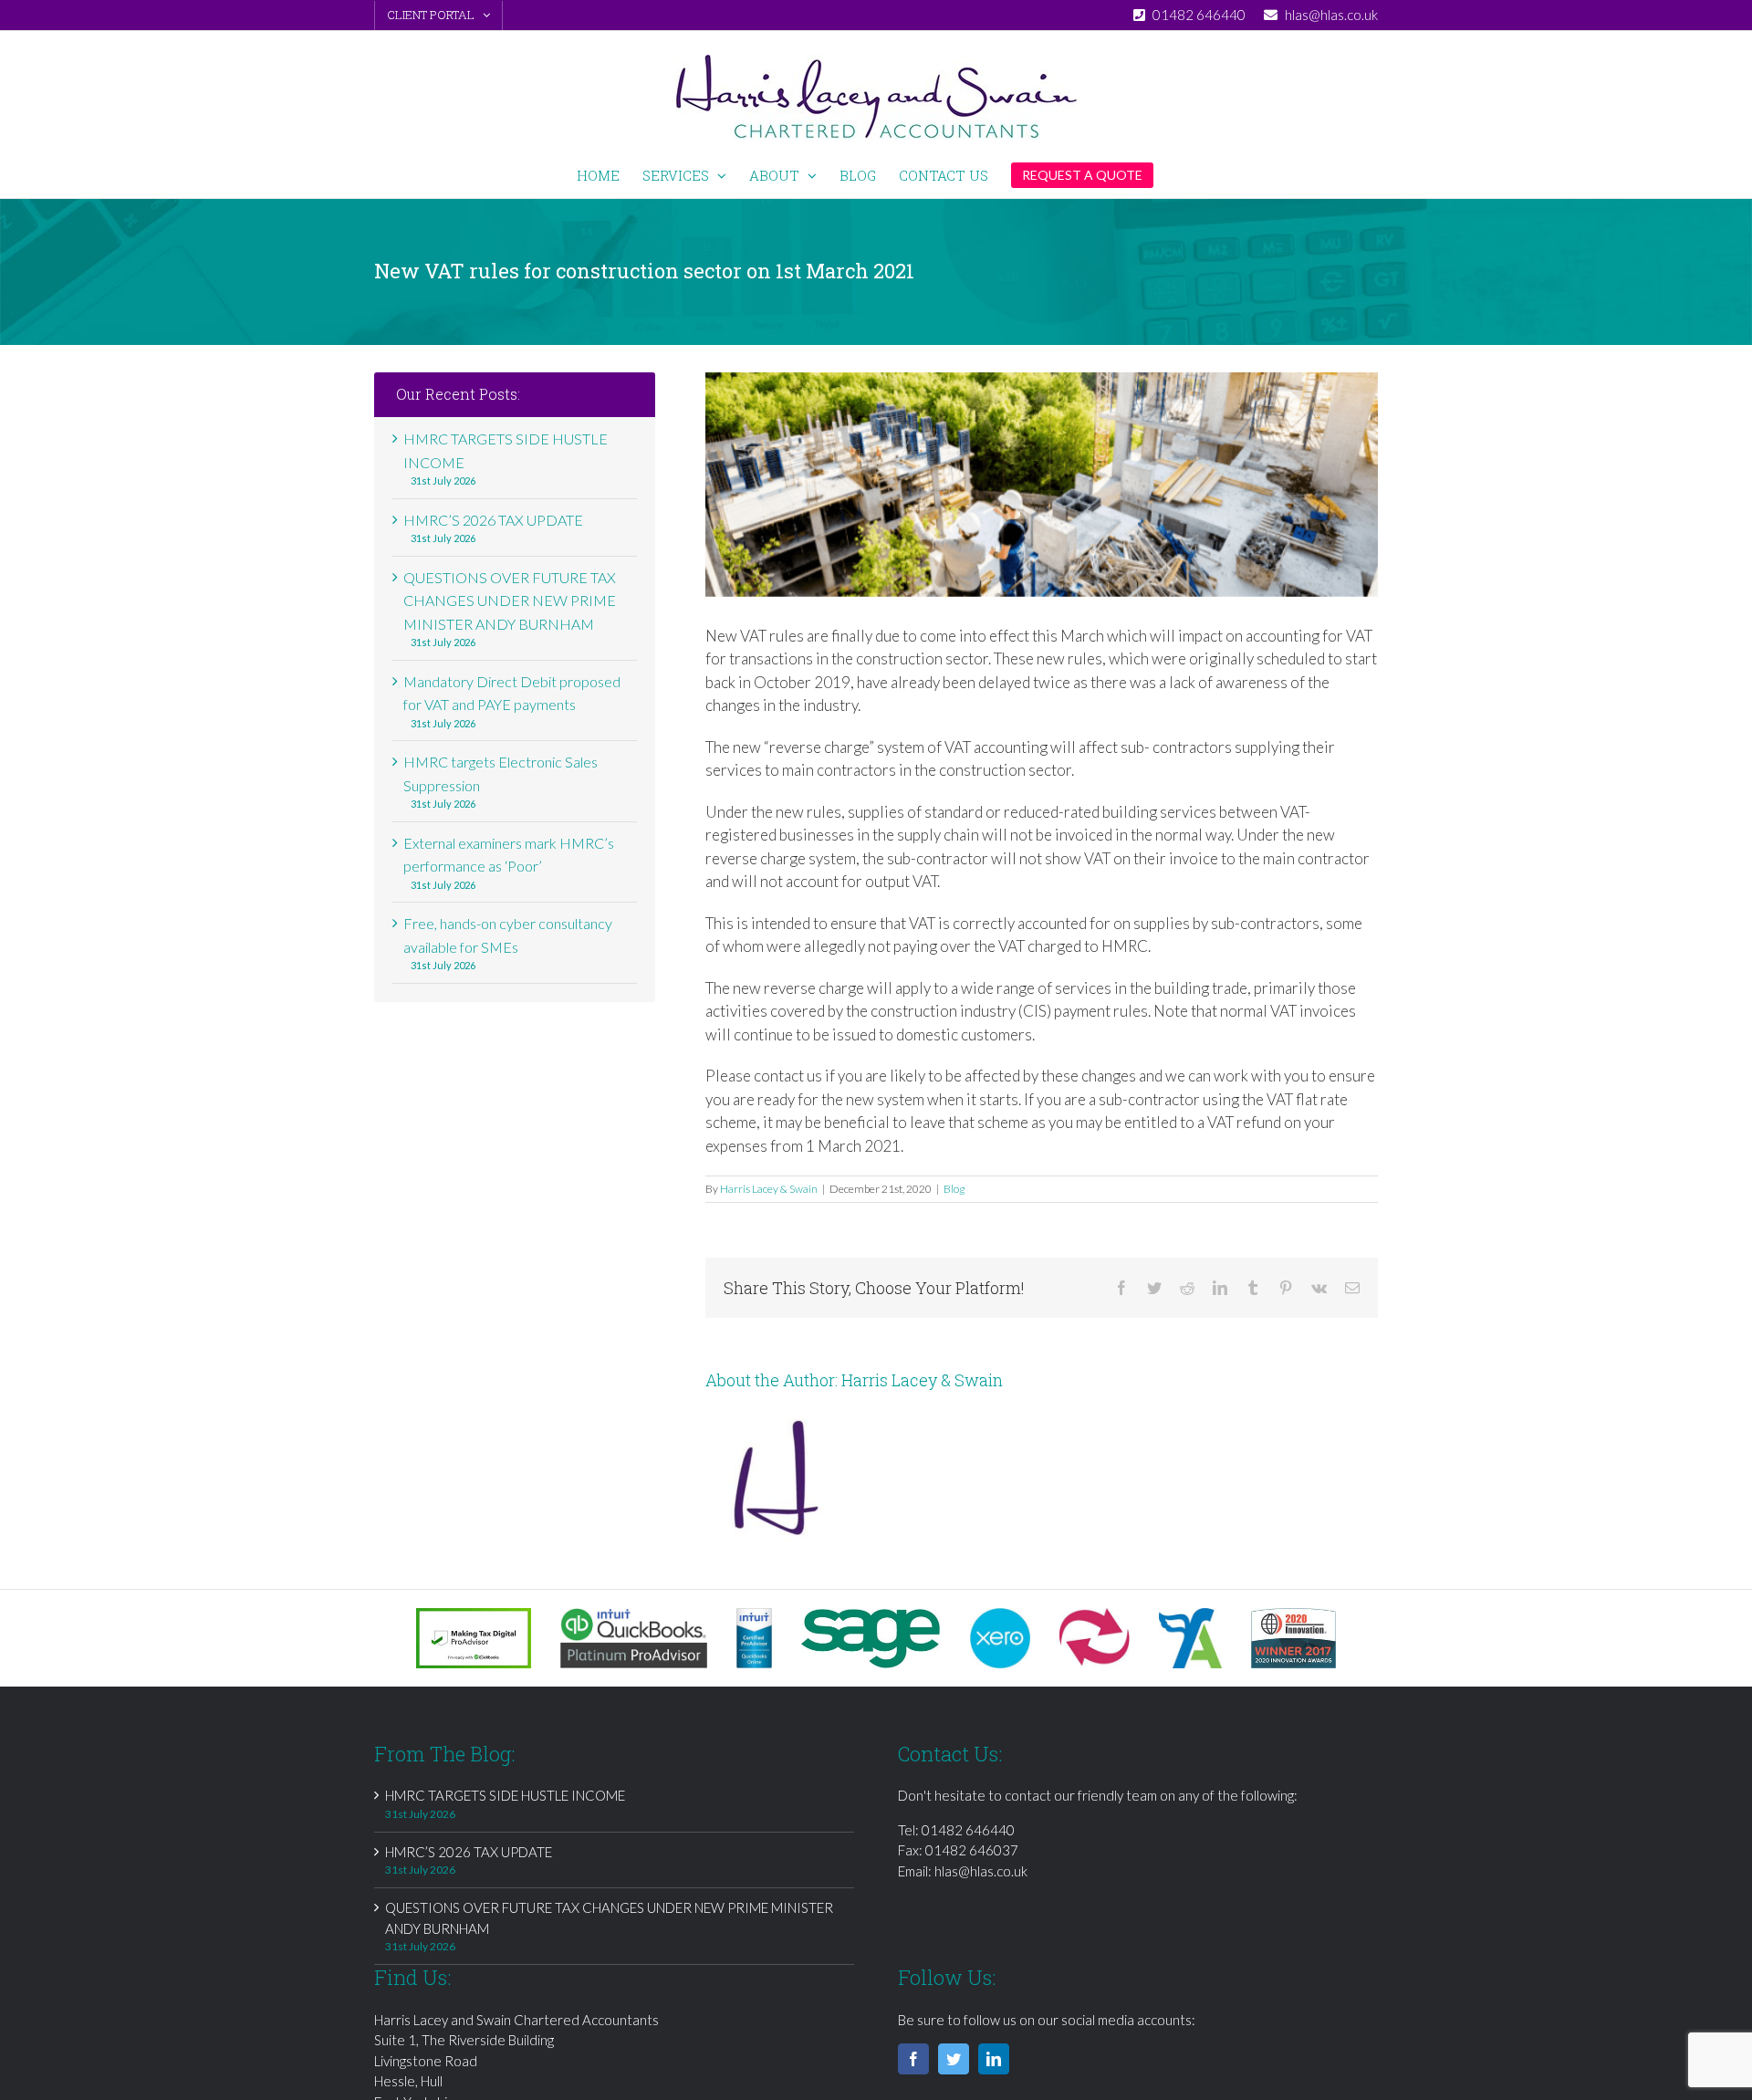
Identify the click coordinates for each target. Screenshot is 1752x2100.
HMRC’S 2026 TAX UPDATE (493, 520)
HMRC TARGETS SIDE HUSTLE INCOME (505, 1795)
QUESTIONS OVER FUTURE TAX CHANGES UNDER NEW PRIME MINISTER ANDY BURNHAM (510, 601)
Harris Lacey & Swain (769, 1189)
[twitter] (954, 2059)
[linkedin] (994, 2059)
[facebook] (913, 2059)
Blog (954, 1189)
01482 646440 (968, 1830)
